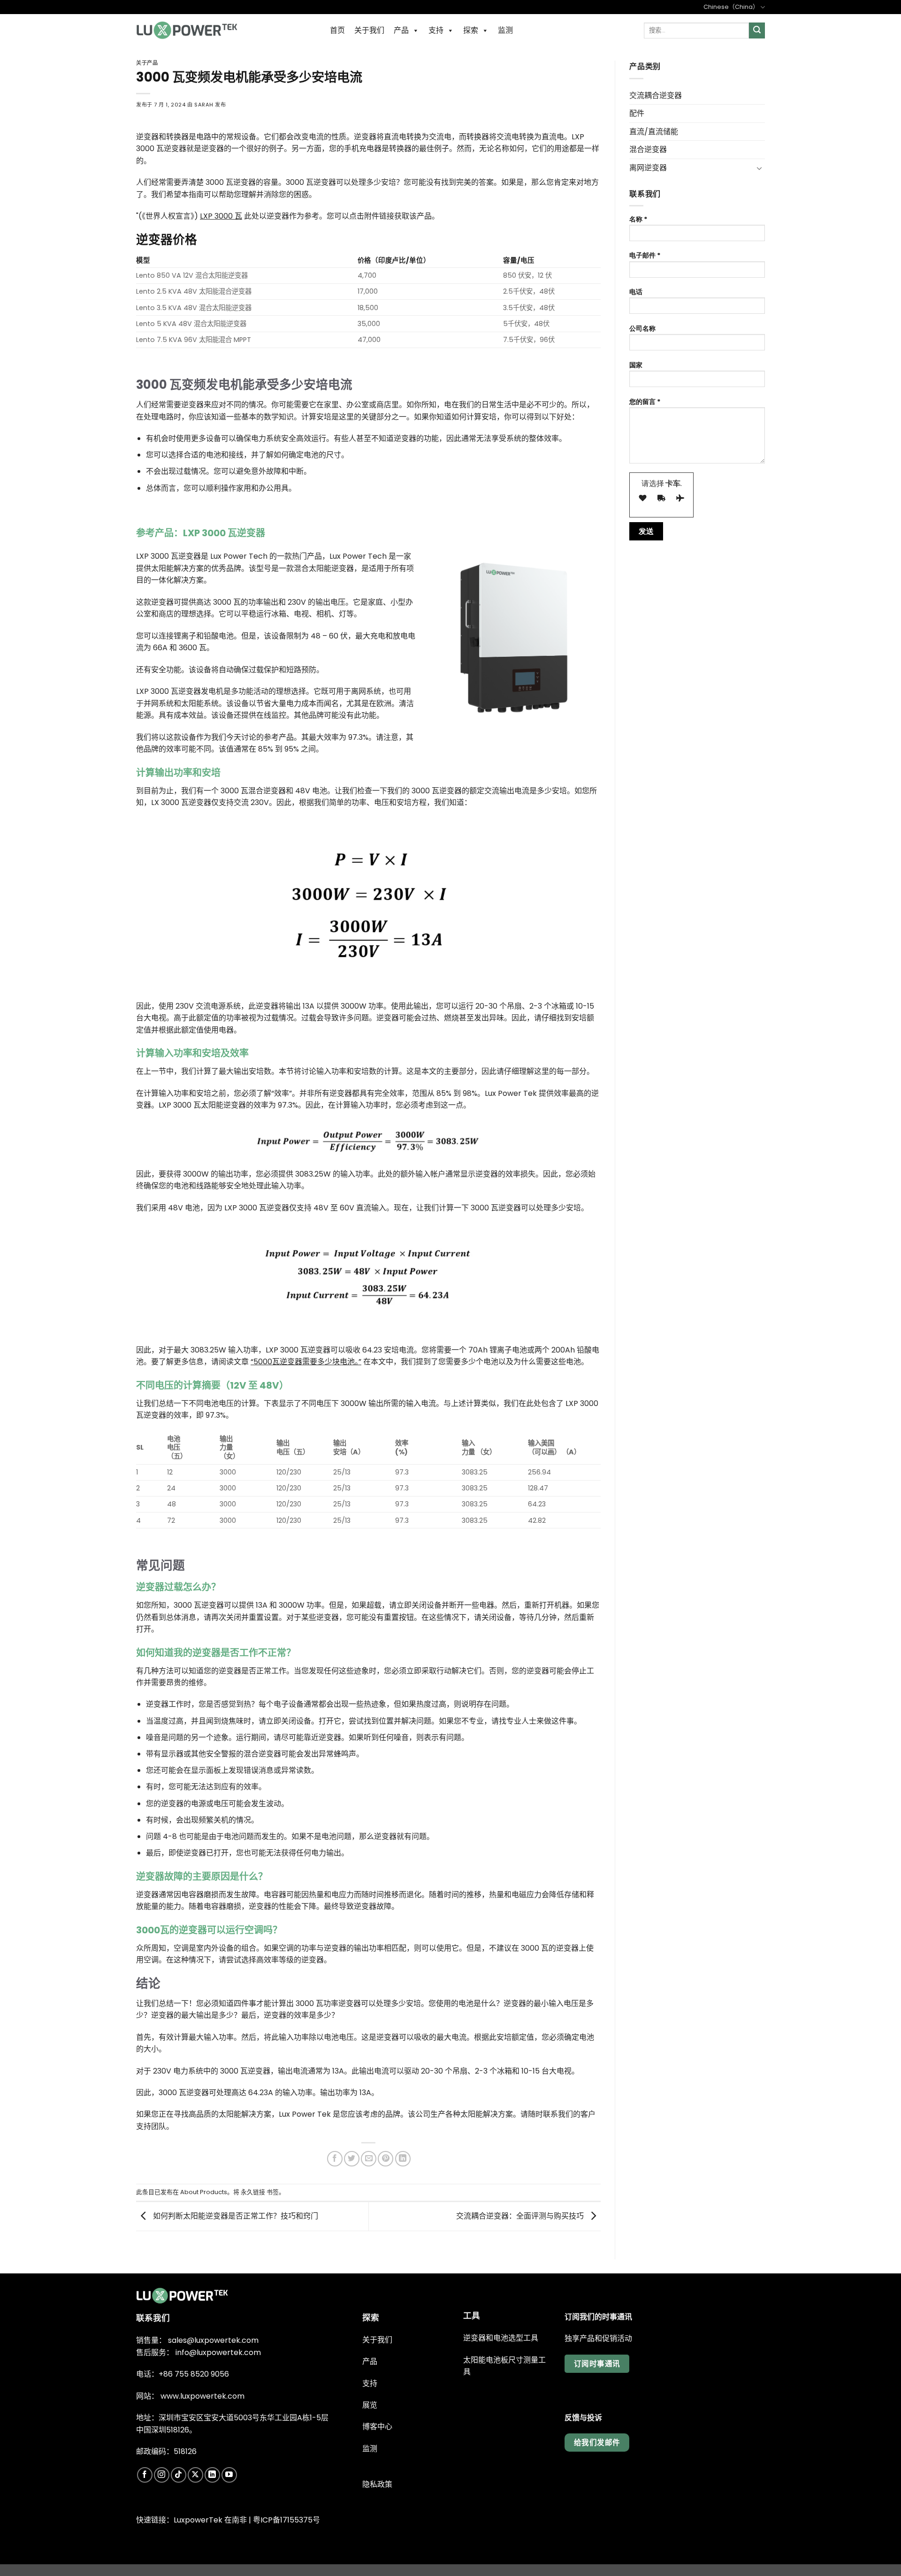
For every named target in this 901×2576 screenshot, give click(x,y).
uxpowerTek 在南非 (212, 2520)
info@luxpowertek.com (218, 2352)
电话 (636, 292)
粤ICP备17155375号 (286, 2520)
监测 (505, 30)
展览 (370, 2405)
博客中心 (377, 2427)
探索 (471, 30)
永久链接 (253, 2192)
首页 (337, 30)
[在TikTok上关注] (179, 2475)
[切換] (759, 168)
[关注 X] (195, 2475)
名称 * (638, 219)
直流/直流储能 (654, 132)
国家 (636, 365)
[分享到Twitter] (352, 2159)
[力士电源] (187, 30)
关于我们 (369, 30)
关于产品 (147, 63)
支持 (436, 30)
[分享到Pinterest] (386, 2159)
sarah (204, 105)
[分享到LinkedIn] (403, 2159)
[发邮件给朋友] (369, 2159)
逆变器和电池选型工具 (501, 2338)
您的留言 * (645, 402)
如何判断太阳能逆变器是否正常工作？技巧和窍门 (235, 2216)
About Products (204, 2192)
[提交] (757, 30)
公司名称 (642, 328)
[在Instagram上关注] (162, 2475)
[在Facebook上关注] (145, 2475)
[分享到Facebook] (335, 2159)
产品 (401, 30)
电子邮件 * (645, 255)
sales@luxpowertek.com (213, 2340)
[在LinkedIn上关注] (212, 2475)
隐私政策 (377, 2484)
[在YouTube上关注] (229, 2475)
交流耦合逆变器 (656, 95)
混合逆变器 (648, 149)
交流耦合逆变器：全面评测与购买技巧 (521, 2216)
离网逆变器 (648, 168)
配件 (637, 113)
